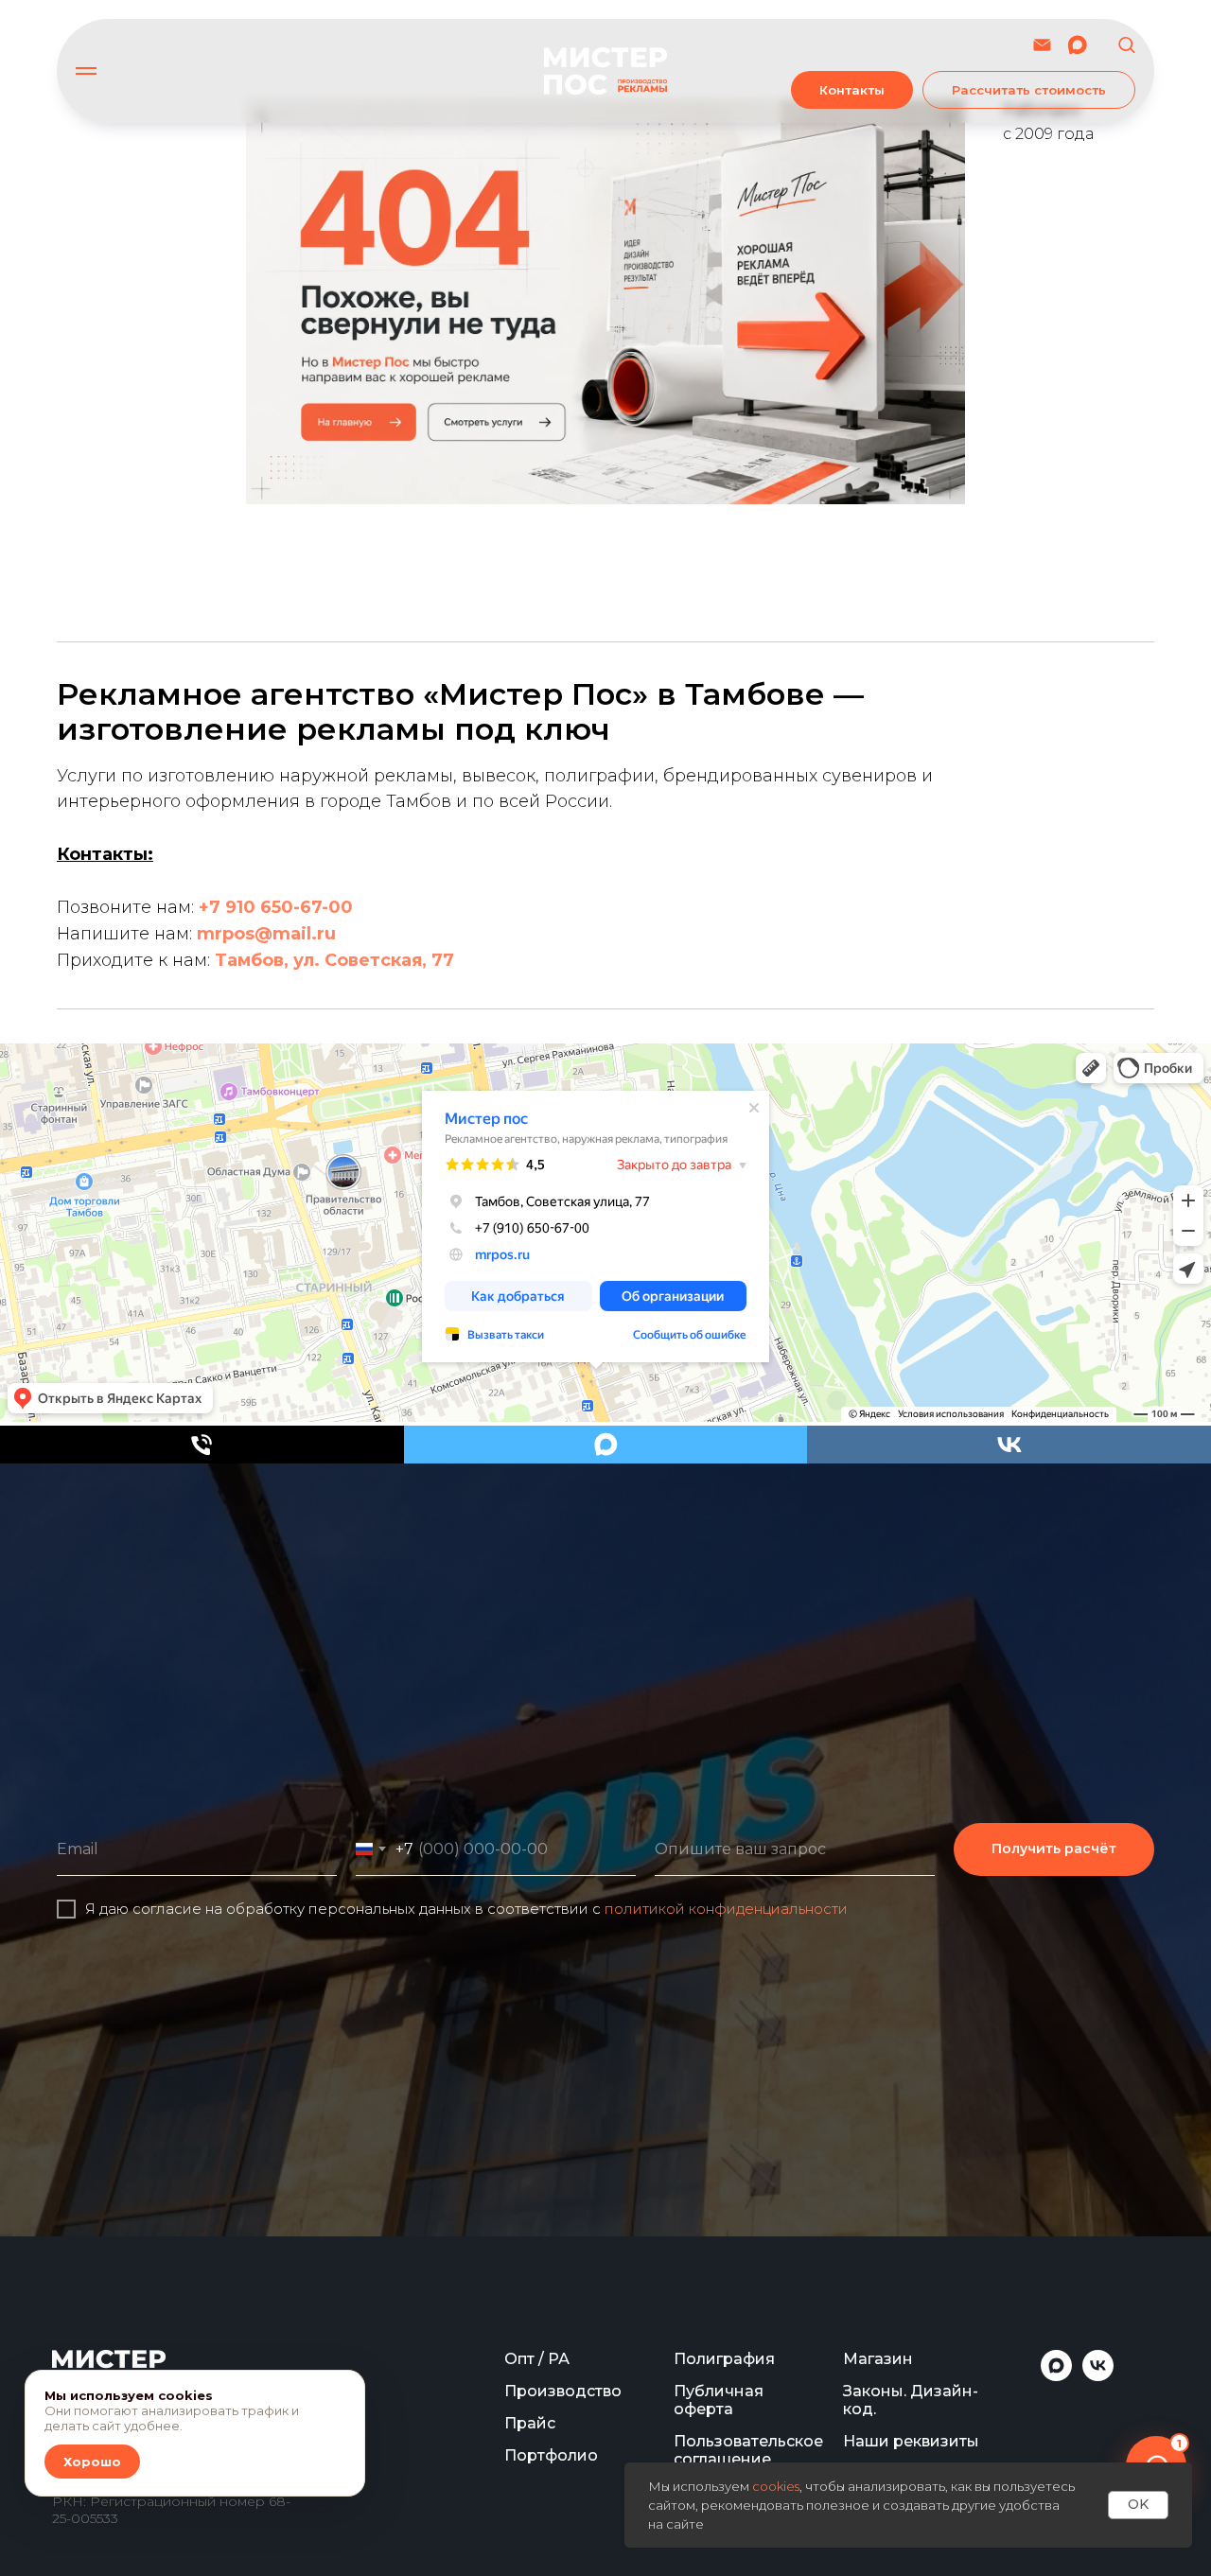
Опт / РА (537, 2359)
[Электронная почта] (1042, 45)
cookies (776, 2486)
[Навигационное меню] (86, 71)
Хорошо (92, 2462)
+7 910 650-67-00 (276, 907)
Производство (563, 2391)
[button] (1126, 44)
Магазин (878, 2359)
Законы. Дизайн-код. (911, 2400)
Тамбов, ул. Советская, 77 (334, 960)
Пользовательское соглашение (748, 2450)
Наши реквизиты (911, 2441)
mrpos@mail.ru (266, 934)
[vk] (1009, 1445)
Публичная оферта (719, 2400)
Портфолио (551, 2455)
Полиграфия (724, 2359)
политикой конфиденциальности (726, 1909)
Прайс (530, 2423)
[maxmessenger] (1077, 45)
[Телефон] (202, 1445)
